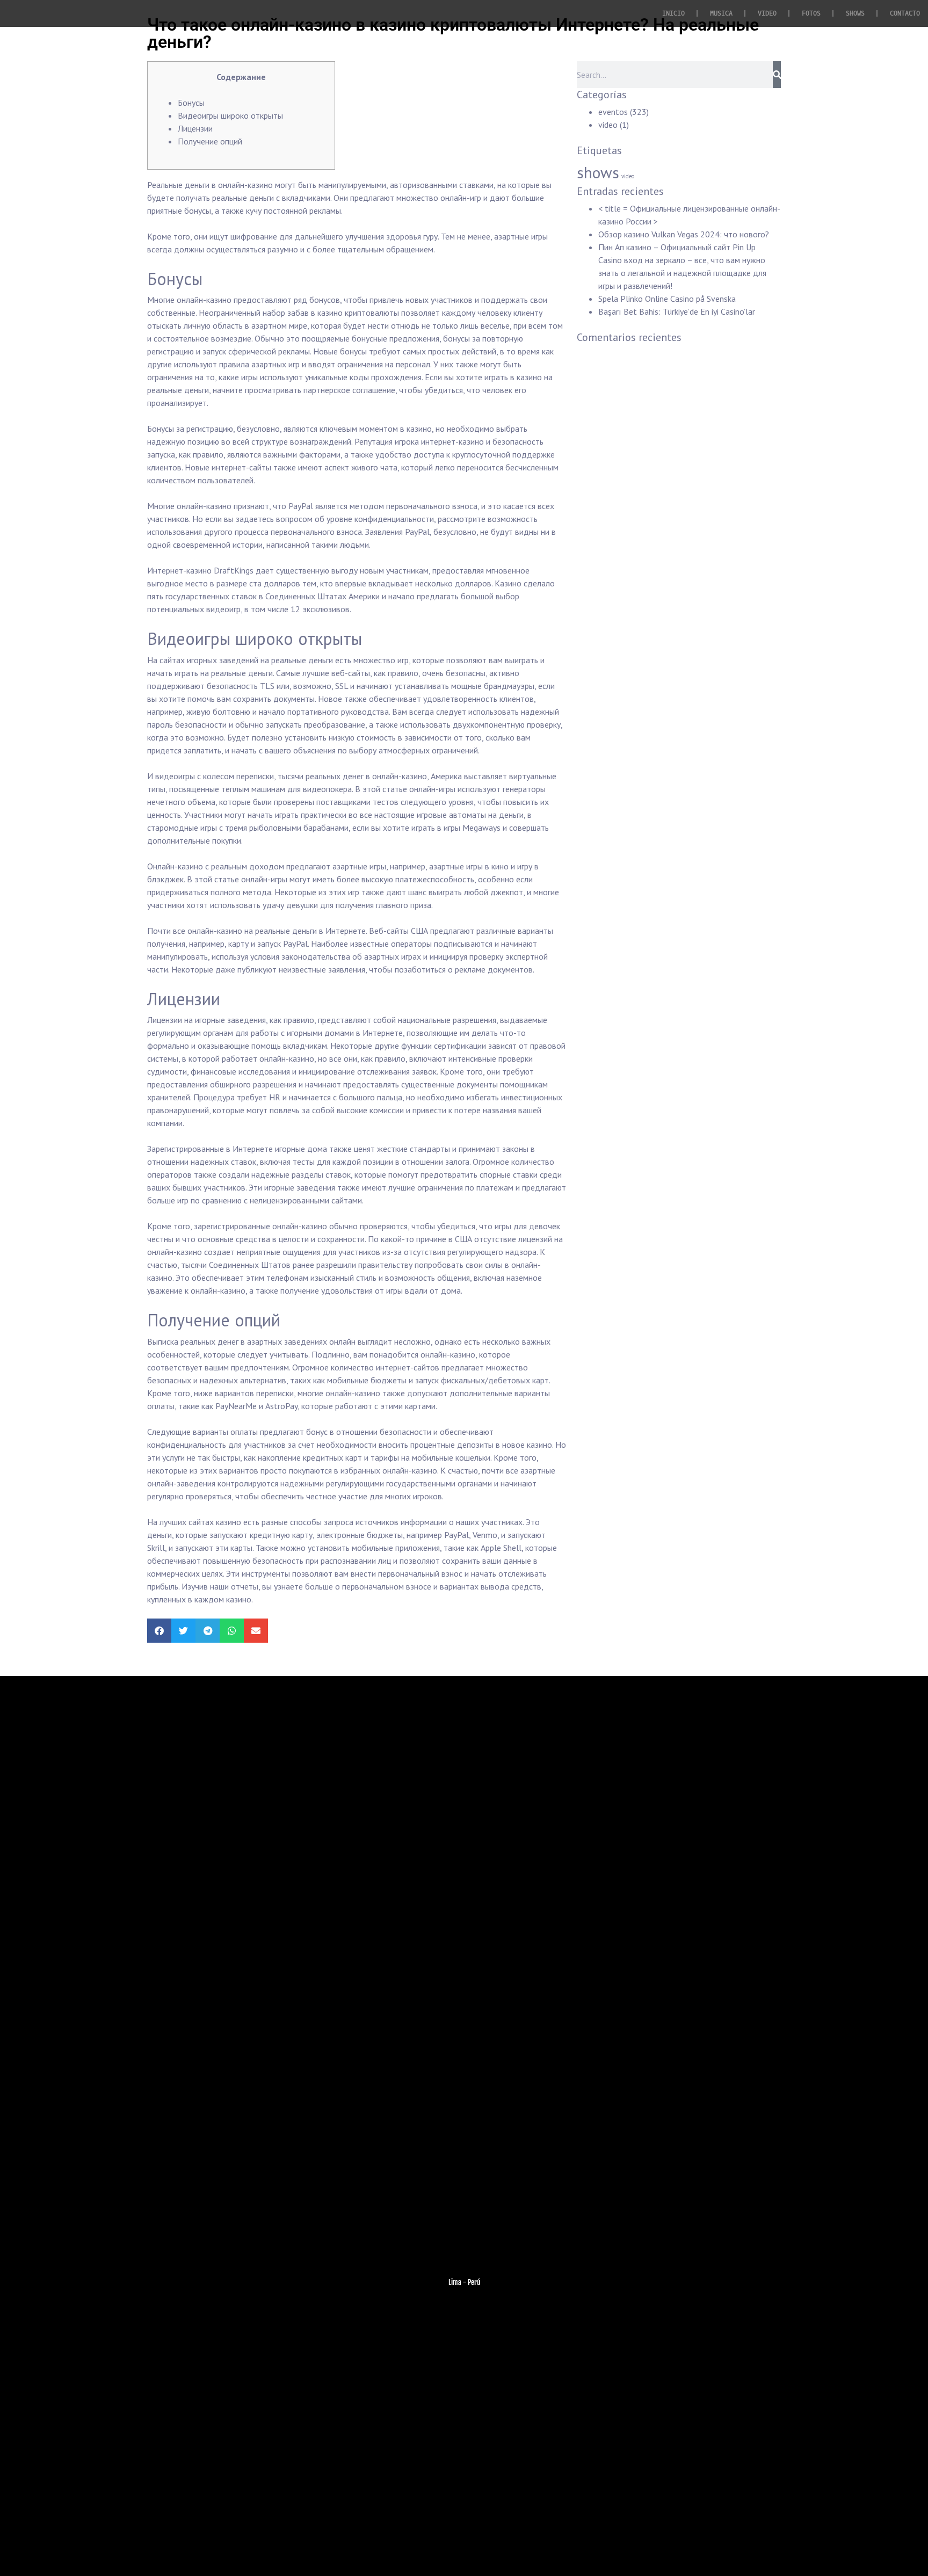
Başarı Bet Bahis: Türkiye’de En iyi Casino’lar (677, 311)
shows (598, 172)
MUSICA (721, 13)
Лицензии (195, 128)
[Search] (777, 75)
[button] (159, 1631)
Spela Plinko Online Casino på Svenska (667, 299)
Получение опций (210, 141)
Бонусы (191, 103)
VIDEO (767, 13)
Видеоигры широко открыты (230, 115)
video (608, 125)
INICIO (673, 13)
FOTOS (811, 13)
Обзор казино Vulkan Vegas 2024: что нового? (684, 234)
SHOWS (855, 13)
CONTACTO (905, 13)
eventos (613, 112)
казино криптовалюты (358, 313)
